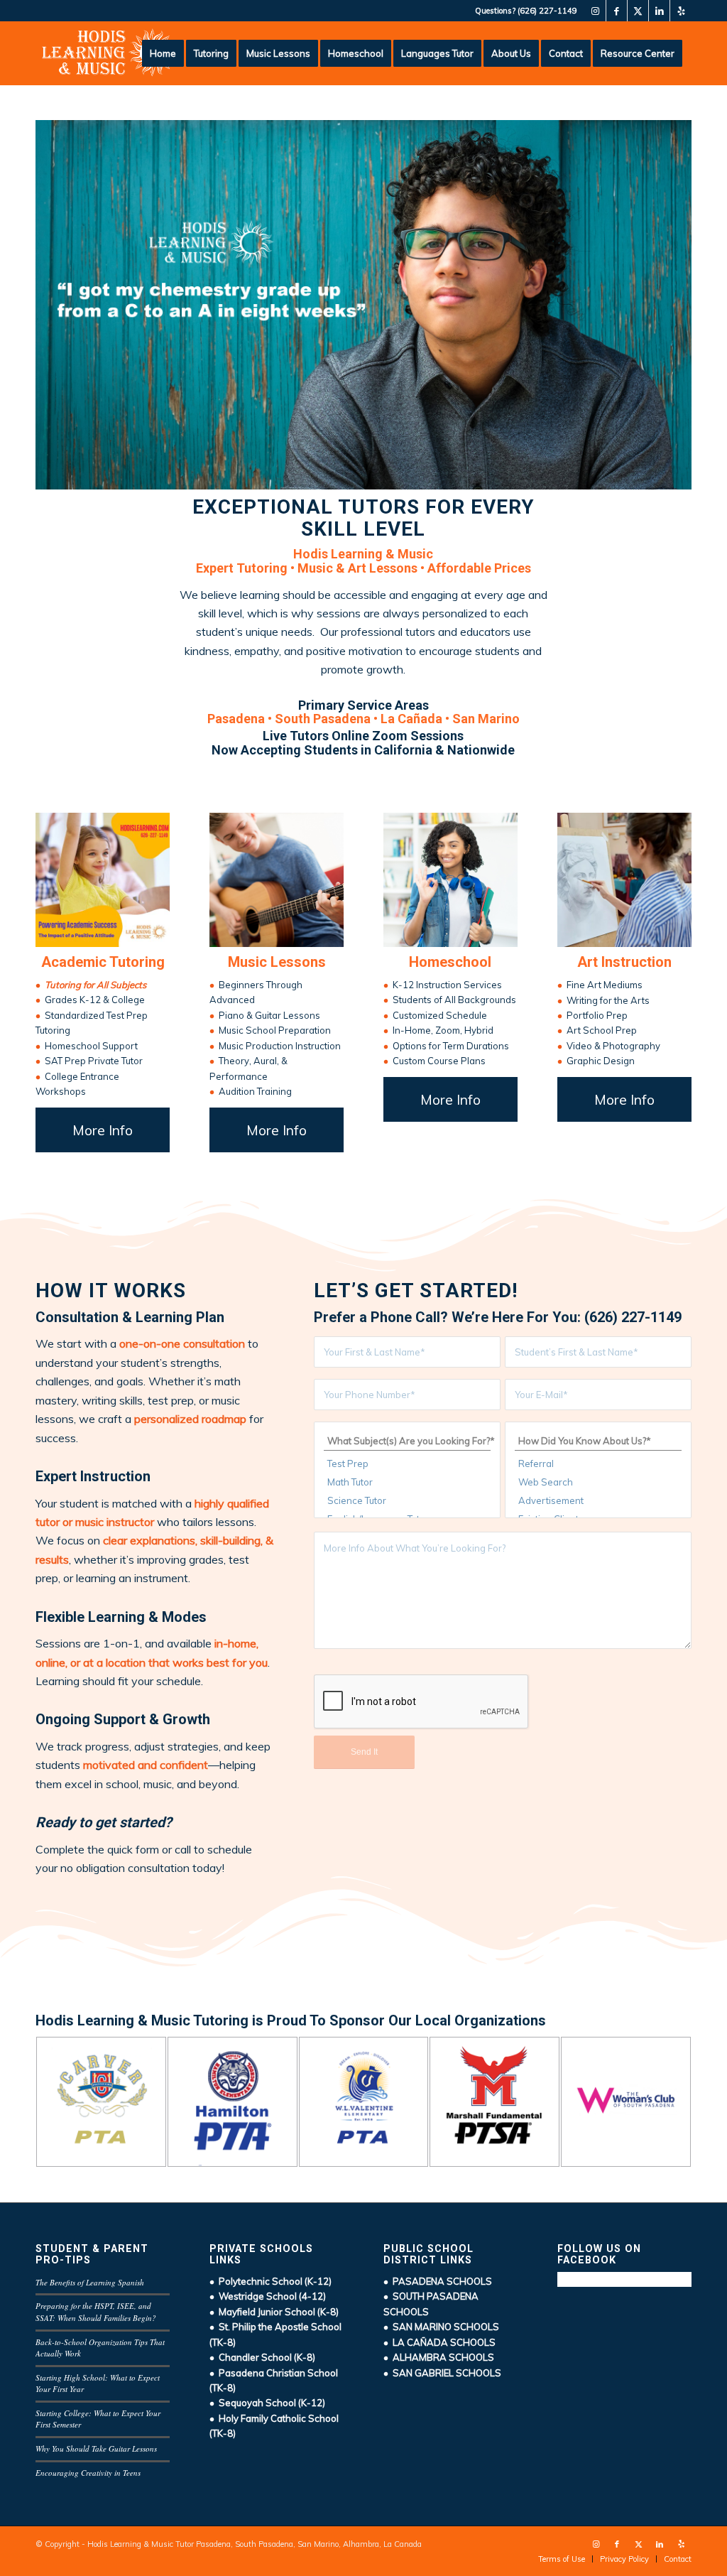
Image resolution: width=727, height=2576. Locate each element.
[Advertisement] (598, 1500)
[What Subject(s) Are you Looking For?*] (407, 1441)
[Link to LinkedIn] (659, 11)
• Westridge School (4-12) (268, 2296)
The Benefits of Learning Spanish (90, 2282)
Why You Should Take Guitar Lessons (96, 2448)
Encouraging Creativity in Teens (88, 2473)
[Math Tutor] (407, 1482)
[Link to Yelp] (681, 11)
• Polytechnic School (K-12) (270, 2281)
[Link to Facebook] (617, 11)
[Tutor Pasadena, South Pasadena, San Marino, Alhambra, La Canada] (109, 53)
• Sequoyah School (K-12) (267, 2403)
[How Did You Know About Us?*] (598, 1441)
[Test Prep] (407, 1463)
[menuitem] (163, 53)
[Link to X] (638, 11)
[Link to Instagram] (595, 11)
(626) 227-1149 (547, 11)
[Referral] (598, 1463)
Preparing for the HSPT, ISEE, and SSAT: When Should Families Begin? (96, 2312)
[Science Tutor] (407, 1500)
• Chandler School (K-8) (262, 2357)
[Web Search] (598, 1482)
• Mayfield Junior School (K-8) (274, 2312)
